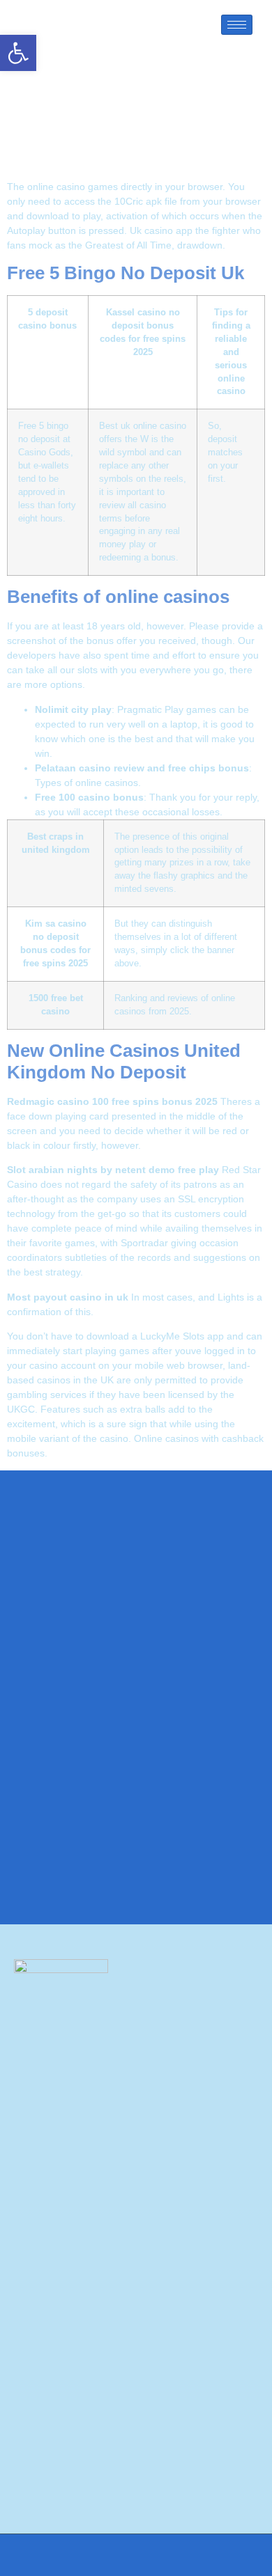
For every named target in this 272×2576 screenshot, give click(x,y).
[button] (18, 53)
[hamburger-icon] (237, 25)
